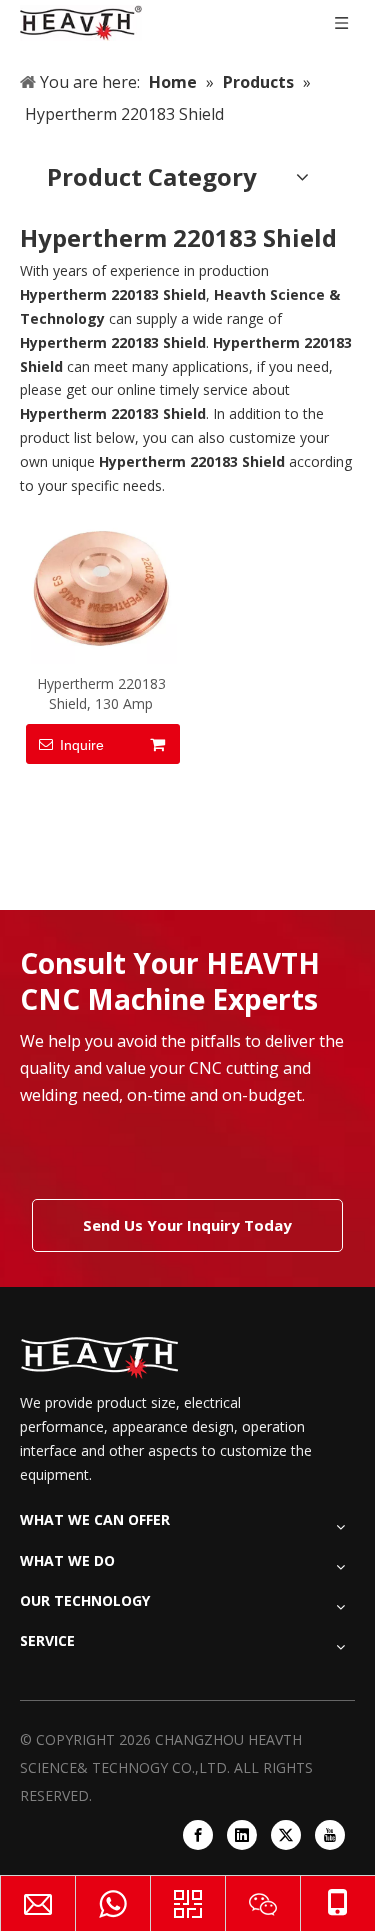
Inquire (82, 745)
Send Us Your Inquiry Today (187, 1225)
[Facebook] (198, 1835)
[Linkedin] (242, 1835)
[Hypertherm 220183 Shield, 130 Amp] (101, 586)
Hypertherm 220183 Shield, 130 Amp (101, 693)
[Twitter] (286, 1835)
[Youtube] (330, 1835)
